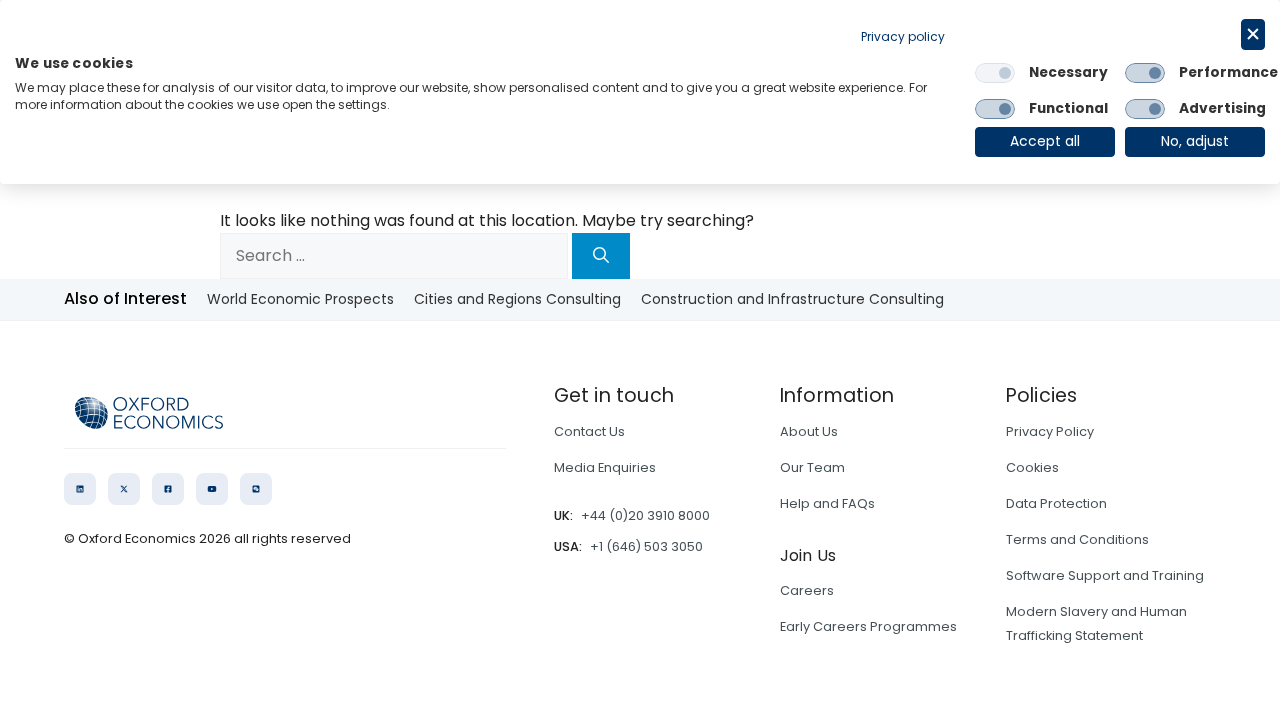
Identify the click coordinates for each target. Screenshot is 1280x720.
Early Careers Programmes (868, 626)
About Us (809, 431)
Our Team (812, 467)
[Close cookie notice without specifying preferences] (1253, 34)
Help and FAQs (827, 503)
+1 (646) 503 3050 (646, 546)
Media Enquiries (605, 467)
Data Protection (1056, 503)
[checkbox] (995, 73)
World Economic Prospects (300, 299)
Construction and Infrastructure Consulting (792, 299)
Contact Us (589, 431)
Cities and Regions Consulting (517, 299)
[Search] (601, 256)
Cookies (1032, 467)
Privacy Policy (1050, 431)
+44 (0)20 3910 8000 (645, 515)
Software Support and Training (1105, 575)
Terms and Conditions (1077, 539)
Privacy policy (903, 36)
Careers (807, 590)
